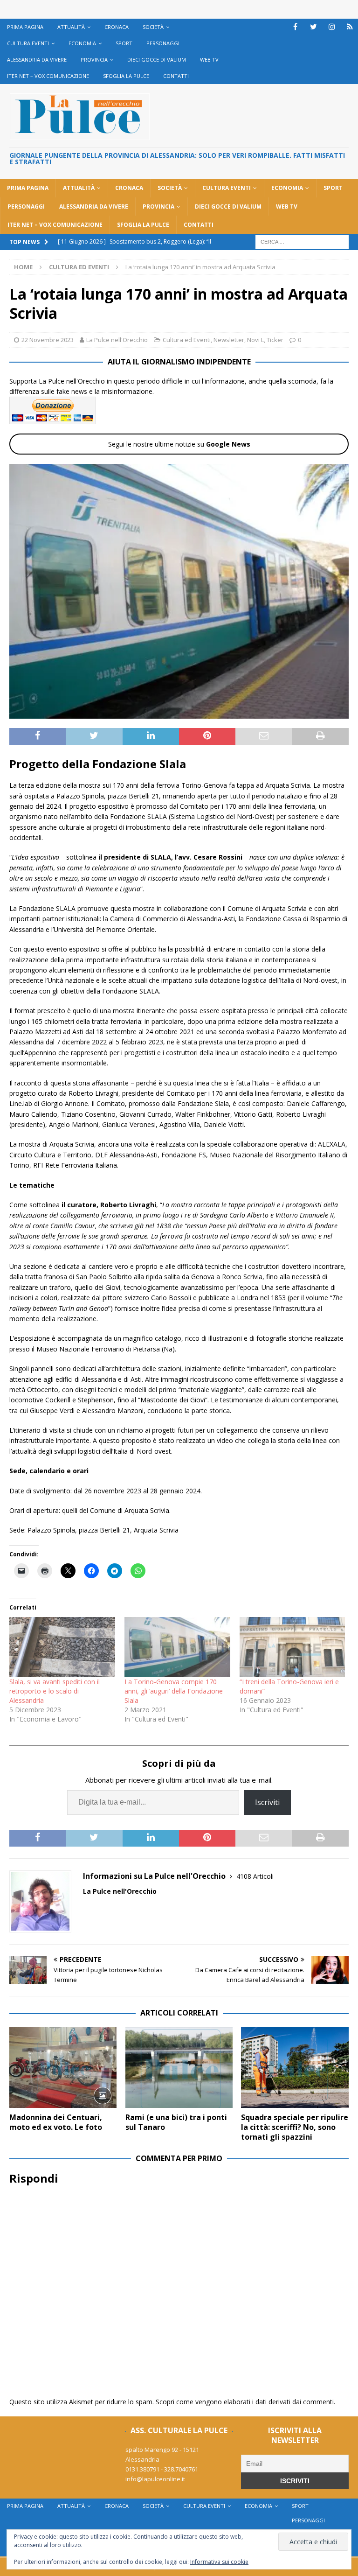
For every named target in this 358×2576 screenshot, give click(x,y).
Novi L (255, 340)
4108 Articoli (255, 1876)
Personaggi (163, 43)
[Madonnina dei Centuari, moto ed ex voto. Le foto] (63, 2068)
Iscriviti (267, 1802)
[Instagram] (332, 27)
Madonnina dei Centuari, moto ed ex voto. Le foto (56, 2122)
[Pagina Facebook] (295, 27)
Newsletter (229, 340)
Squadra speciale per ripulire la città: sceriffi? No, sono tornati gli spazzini (295, 2127)
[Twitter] (313, 27)
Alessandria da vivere (37, 59)
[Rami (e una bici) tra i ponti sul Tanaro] (179, 2068)
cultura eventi (28, 43)
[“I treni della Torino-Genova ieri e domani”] (293, 1647)
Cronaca (117, 27)
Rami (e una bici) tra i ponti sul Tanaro (176, 2122)
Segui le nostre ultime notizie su (179, 444)
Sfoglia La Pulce (126, 76)
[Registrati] (350, 27)
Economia (82, 43)
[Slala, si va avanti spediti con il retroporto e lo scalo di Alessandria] (62, 1647)
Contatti (176, 76)
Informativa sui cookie (219, 2562)
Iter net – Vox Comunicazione (48, 76)
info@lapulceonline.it (155, 2479)
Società (153, 27)
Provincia (94, 59)
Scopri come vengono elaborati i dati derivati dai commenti (245, 2402)
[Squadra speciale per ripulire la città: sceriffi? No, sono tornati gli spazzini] (295, 2068)
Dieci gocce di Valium (157, 59)
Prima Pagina (25, 27)
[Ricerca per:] (302, 241)
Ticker (275, 340)
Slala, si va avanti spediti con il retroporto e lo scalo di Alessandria (55, 1691)
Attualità (71, 27)
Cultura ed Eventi (187, 340)
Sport (124, 43)
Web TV (209, 59)
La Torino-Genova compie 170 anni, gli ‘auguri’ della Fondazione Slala (174, 1691)
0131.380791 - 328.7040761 (162, 2469)
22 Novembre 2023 (48, 340)
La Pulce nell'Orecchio (117, 340)
